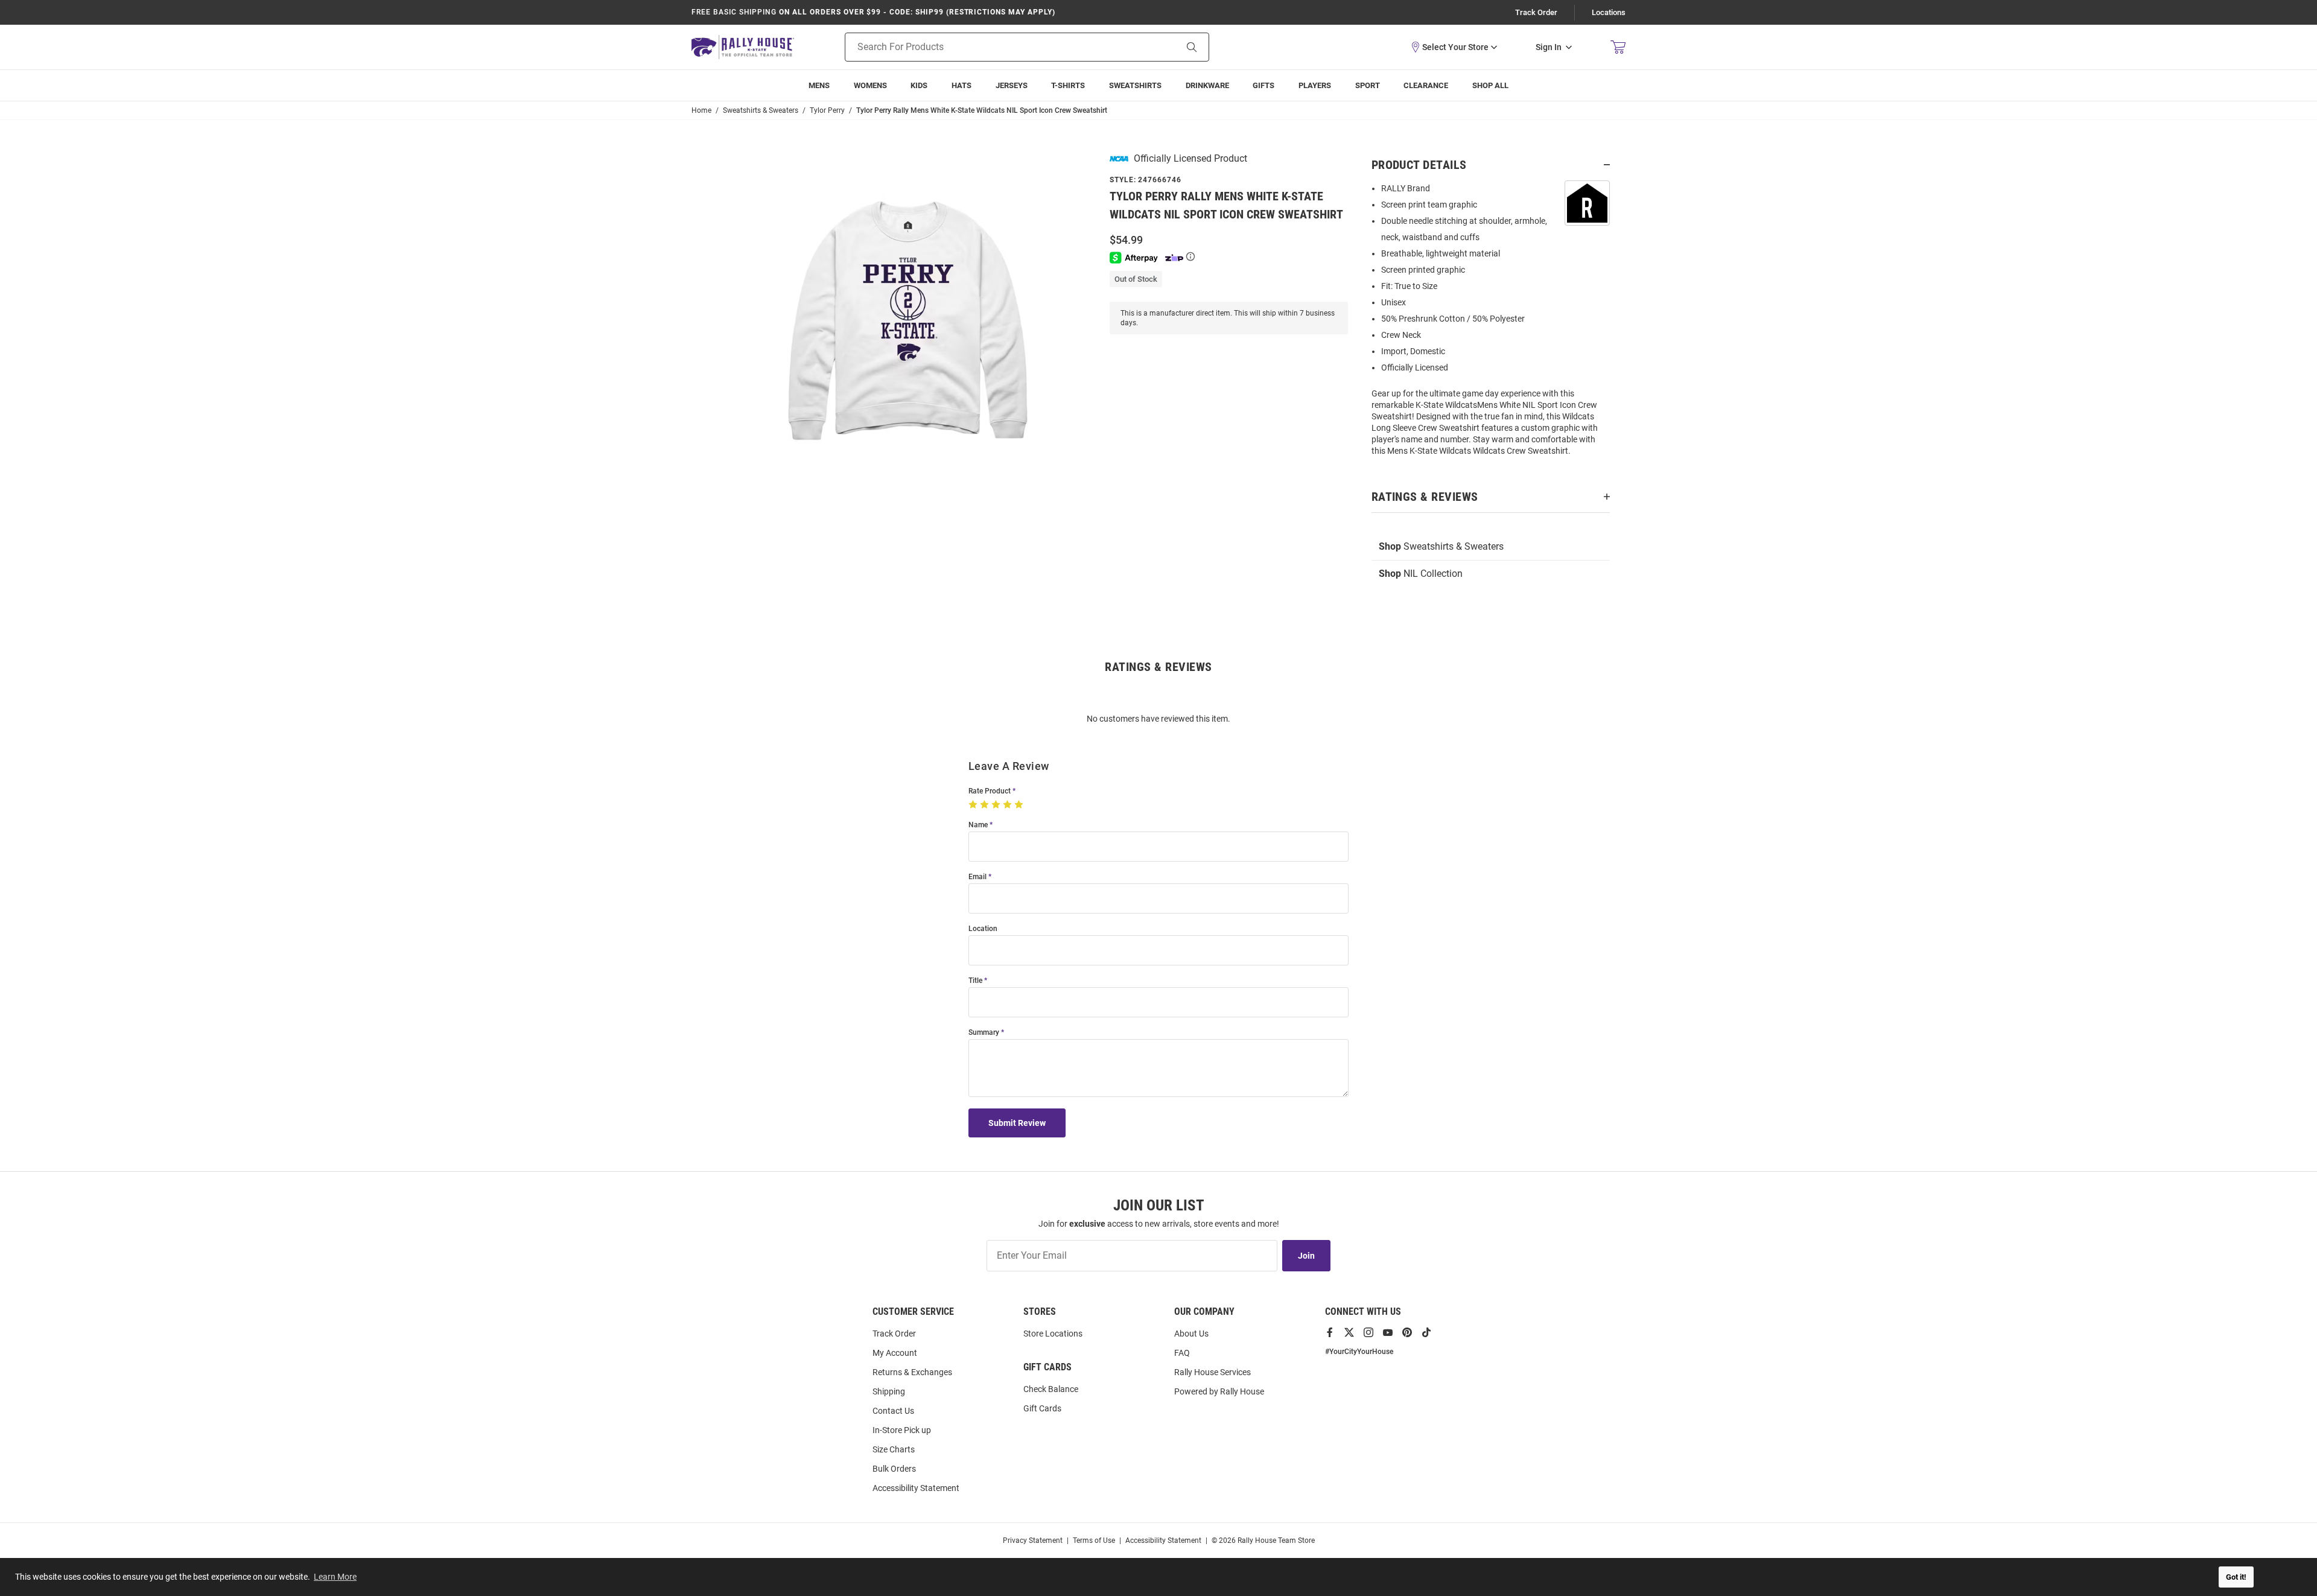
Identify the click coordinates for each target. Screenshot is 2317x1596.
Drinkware (1207, 85)
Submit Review (1017, 1123)
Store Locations (1053, 1334)
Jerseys (1012, 85)
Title (975, 981)
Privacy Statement (1033, 1540)
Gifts (1263, 85)
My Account (895, 1353)
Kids (919, 85)
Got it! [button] (2236, 1577)
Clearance (1426, 85)
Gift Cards (1042, 1408)
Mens (819, 85)
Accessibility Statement (916, 1488)
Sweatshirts (1135, 85)
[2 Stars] (986, 805)
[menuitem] (1315, 85)
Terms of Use (1094, 1540)
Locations (1609, 12)
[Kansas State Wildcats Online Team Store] (743, 47)
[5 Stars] (1020, 805)
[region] (1491, 323)
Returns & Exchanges (912, 1372)
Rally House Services (1213, 1372)
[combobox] (995, 47)
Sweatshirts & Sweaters (1441, 546)
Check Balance (1051, 1389)
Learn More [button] (335, 1577)
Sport (1368, 85)
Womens (870, 85)
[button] (1454, 47)
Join (1306, 1256)
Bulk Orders (894, 1469)
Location (983, 929)
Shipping (889, 1391)
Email (977, 877)
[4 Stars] (1009, 805)
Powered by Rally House (1219, 1391)
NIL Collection (1421, 574)
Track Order (1536, 12)
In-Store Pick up (902, 1430)
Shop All (1490, 85)
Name (978, 825)
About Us (1191, 1334)
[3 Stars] (997, 805)
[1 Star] (974, 805)
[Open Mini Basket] (1618, 47)
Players (1315, 85)
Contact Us (893, 1411)
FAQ (1182, 1353)
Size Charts (894, 1449)
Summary (984, 1033)
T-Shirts (1068, 85)
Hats (961, 85)
